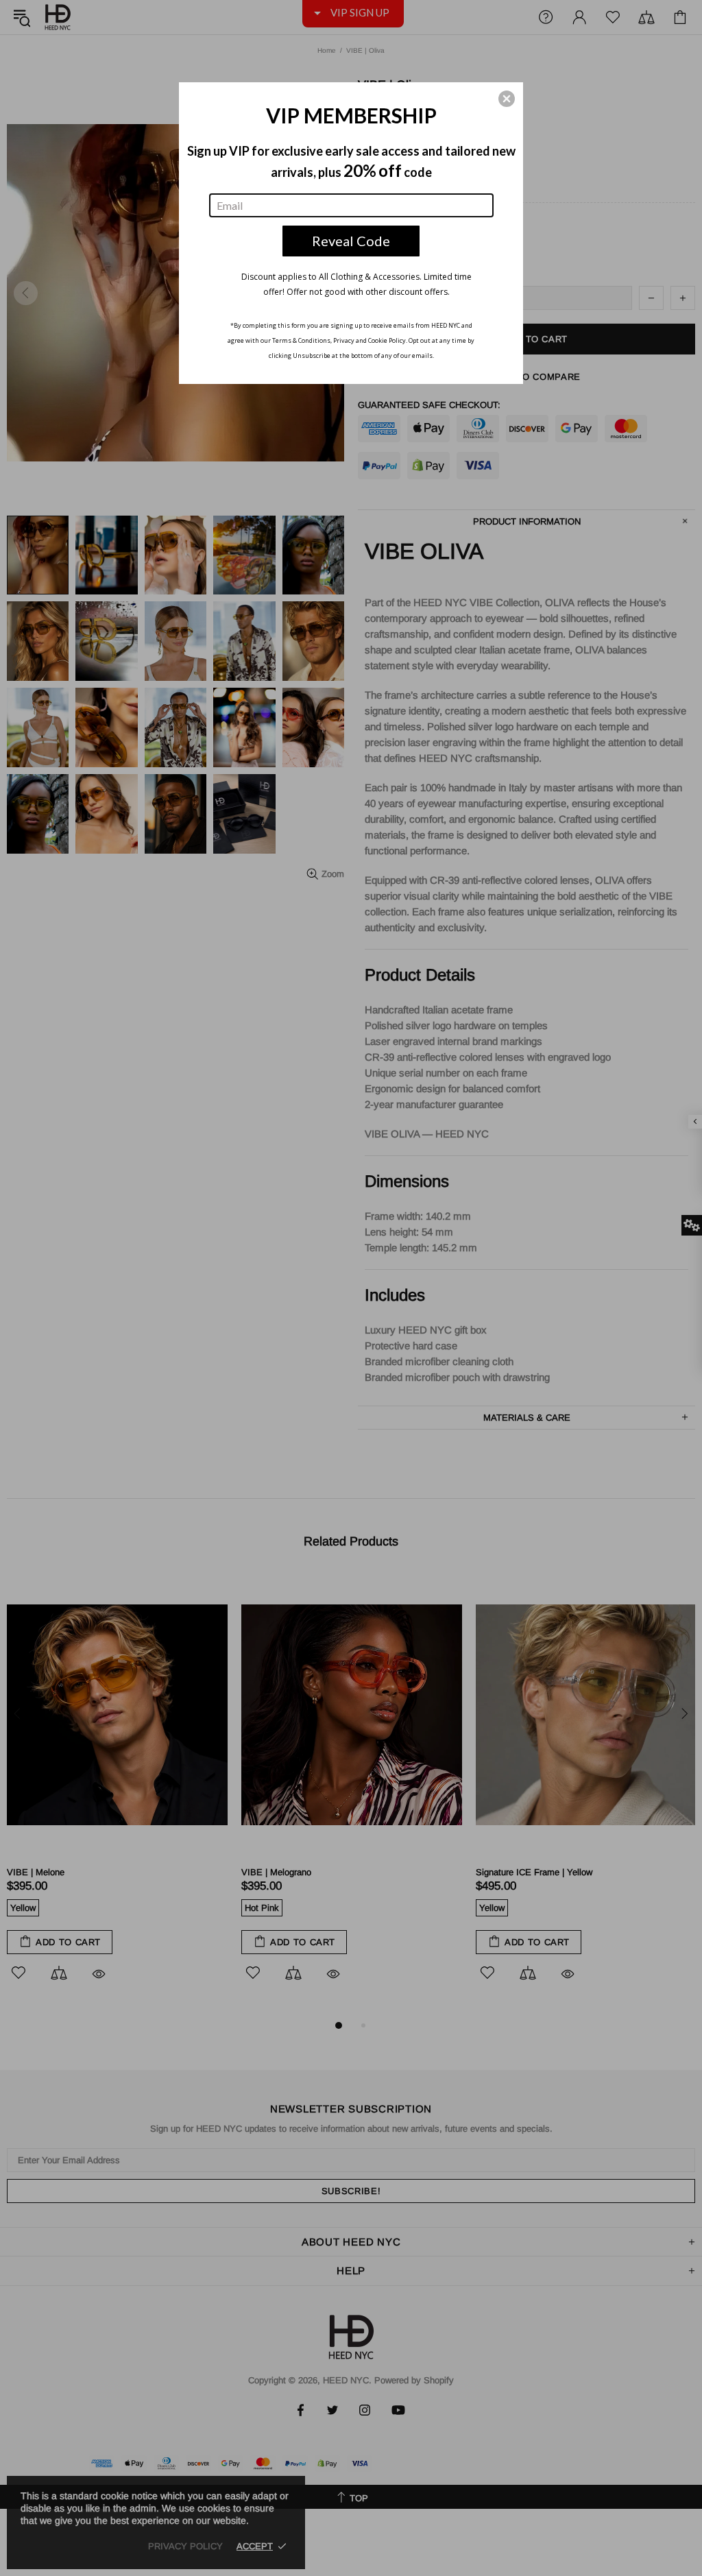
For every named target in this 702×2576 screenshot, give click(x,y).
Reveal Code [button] (351, 241)
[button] (507, 99)
